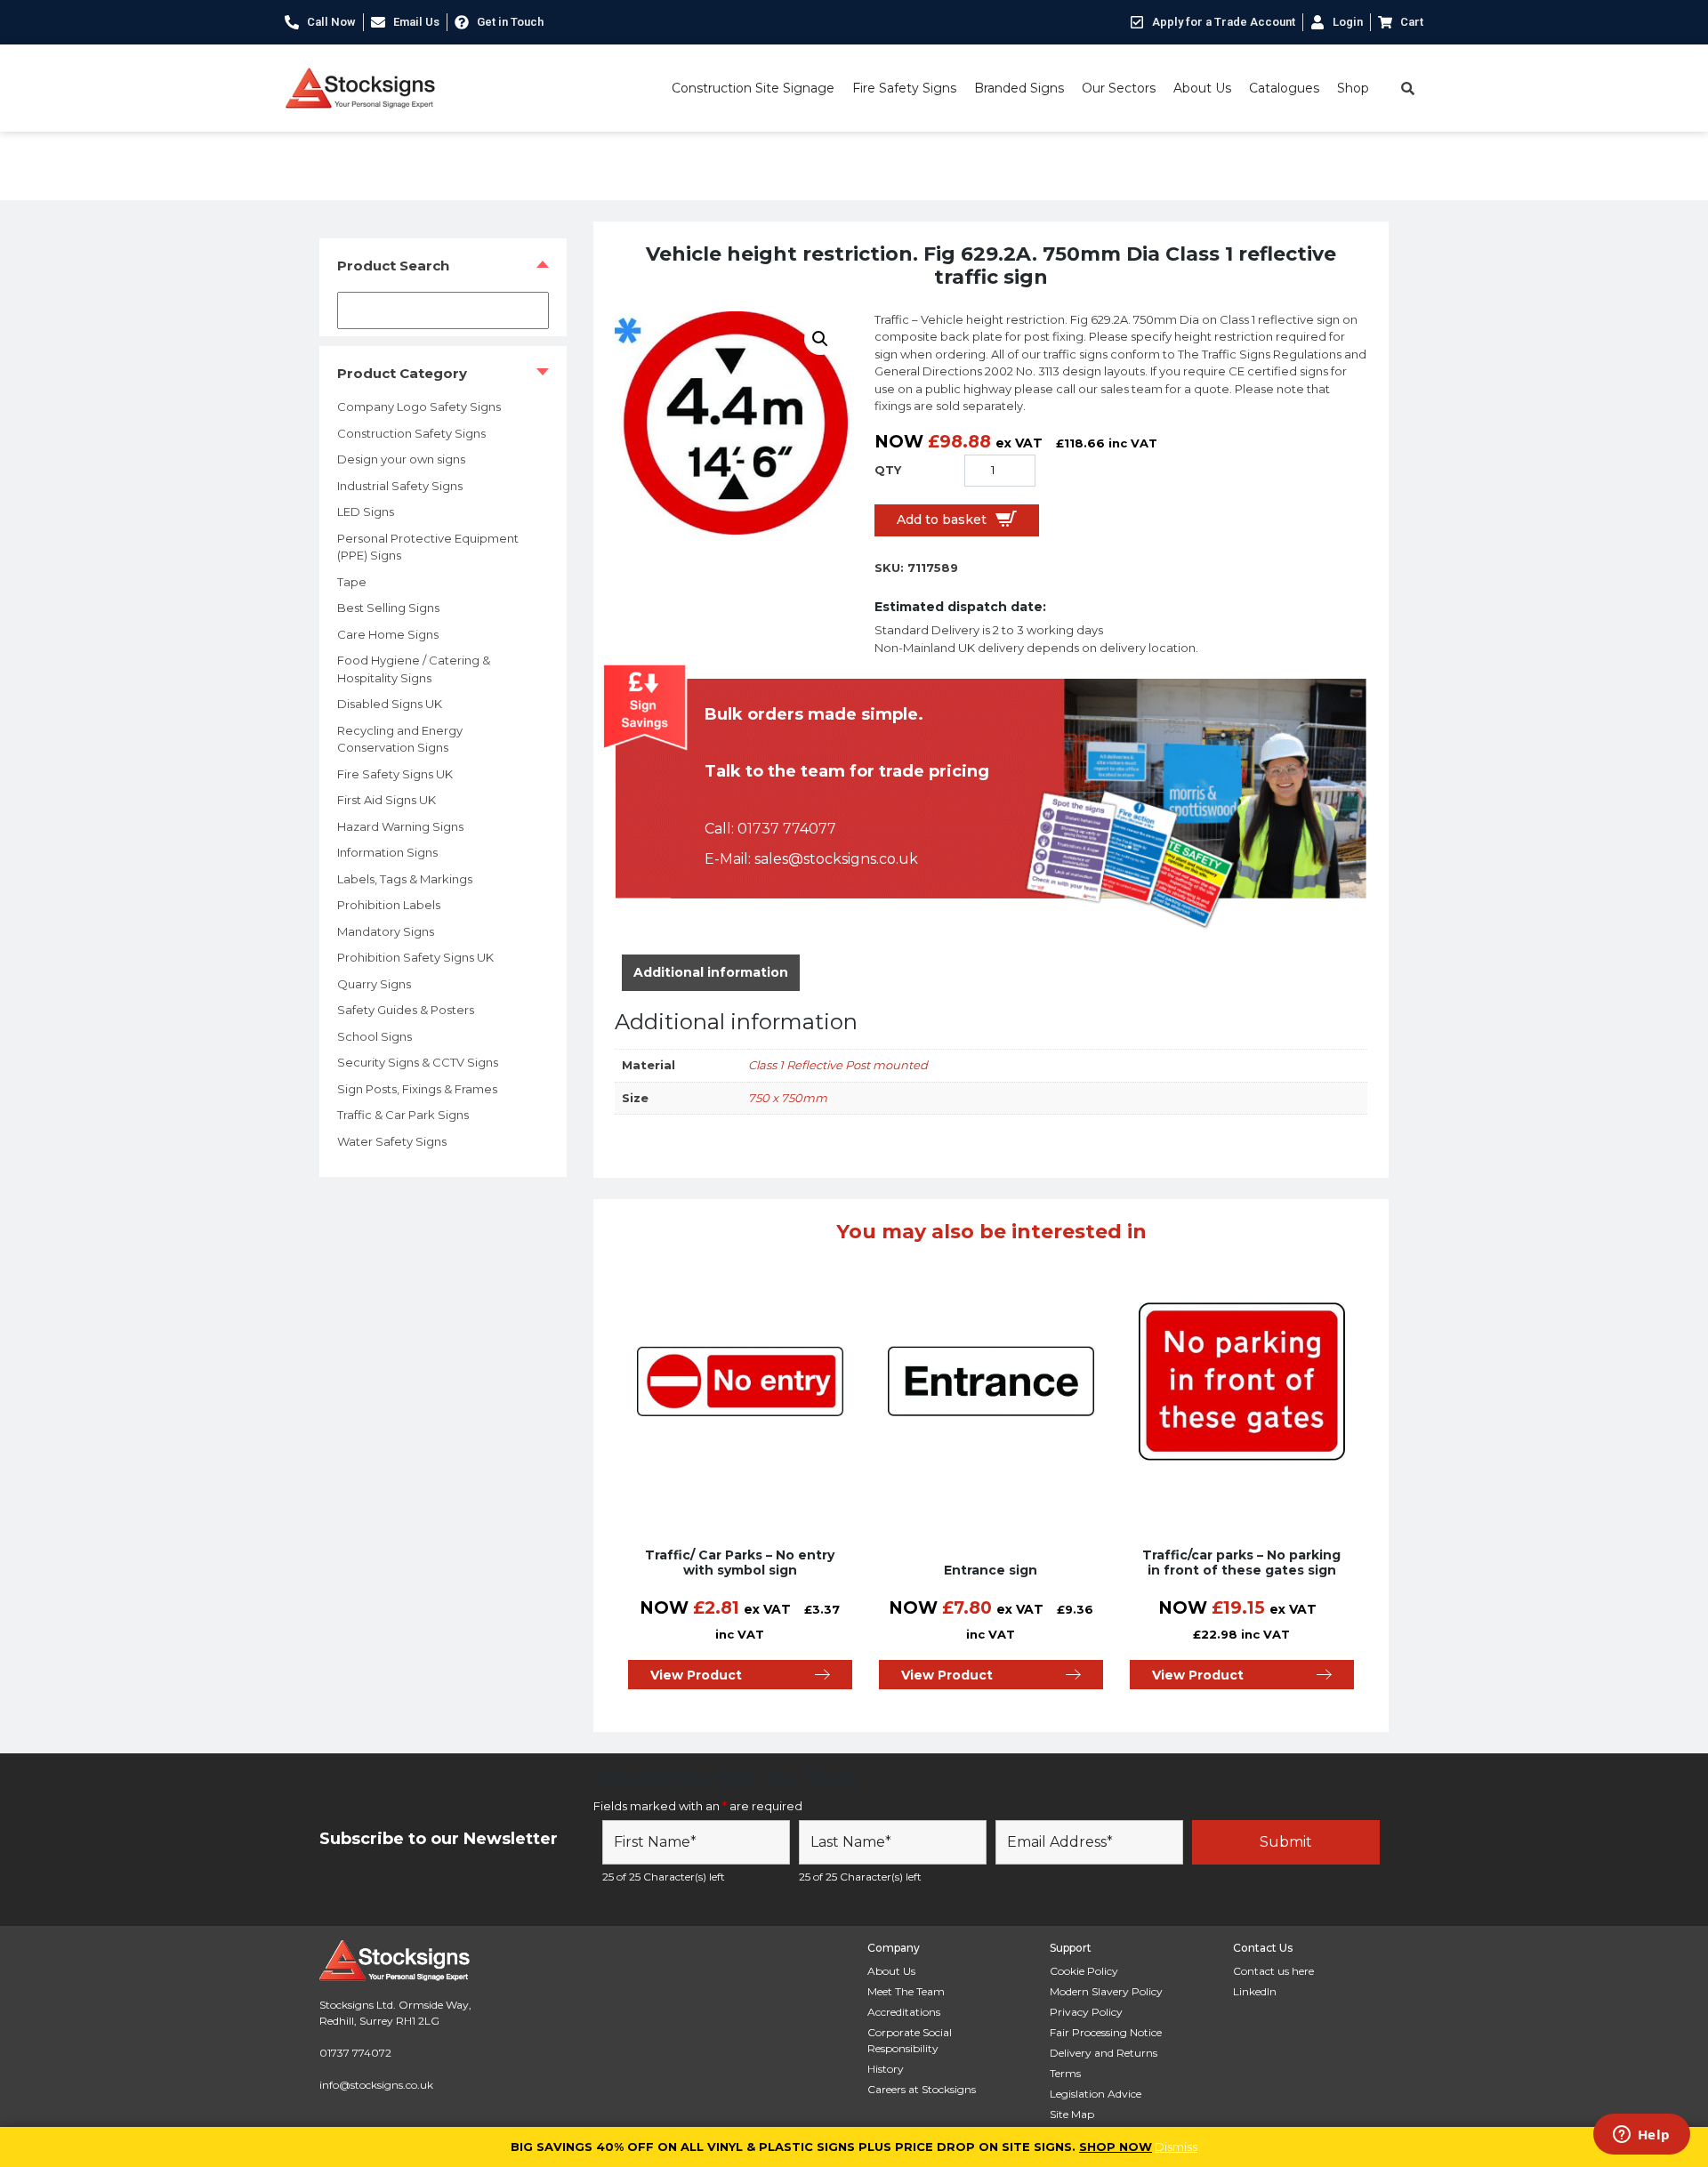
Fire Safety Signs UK (395, 774)
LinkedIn (1255, 1991)
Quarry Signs (374, 984)
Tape (352, 582)
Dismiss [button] (1176, 2147)
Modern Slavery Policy (1106, 1991)
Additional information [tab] (711, 972)
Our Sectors (1119, 88)
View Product (696, 1675)
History (886, 2069)
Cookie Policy (1084, 1971)
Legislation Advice (1096, 2094)
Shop (1353, 88)
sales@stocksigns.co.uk (836, 859)
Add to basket (942, 520)
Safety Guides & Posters (406, 1010)
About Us (1202, 88)
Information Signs (387, 852)
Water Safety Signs (392, 1141)
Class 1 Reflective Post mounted (838, 1065)
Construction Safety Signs (411, 433)
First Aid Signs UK (387, 800)
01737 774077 (787, 829)
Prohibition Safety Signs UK (415, 957)
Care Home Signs (388, 634)
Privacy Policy (1086, 2012)
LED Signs (366, 512)
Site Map (1072, 2114)
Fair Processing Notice (1106, 2032)
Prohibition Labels (389, 905)
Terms (1065, 2073)
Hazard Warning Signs (400, 826)
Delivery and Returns (1104, 2053)
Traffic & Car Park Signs (403, 1115)
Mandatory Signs (386, 931)
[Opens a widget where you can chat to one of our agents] (1641, 2136)
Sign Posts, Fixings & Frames (417, 1089)
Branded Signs (1019, 88)
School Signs (375, 1036)
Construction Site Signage (753, 88)
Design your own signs (401, 459)
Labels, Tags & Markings (405, 879)
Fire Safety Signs (904, 88)
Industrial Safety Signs (400, 486)
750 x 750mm (788, 1098)
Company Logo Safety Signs (419, 407)
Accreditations (904, 2012)
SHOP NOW (1116, 2147)
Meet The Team (906, 1991)
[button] (820, 339)
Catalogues (1284, 88)
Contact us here (1273, 1971)
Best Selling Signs (388, 608)
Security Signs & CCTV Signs (418, 1062)
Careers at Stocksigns (922, 2089)
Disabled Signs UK (390, 704)
